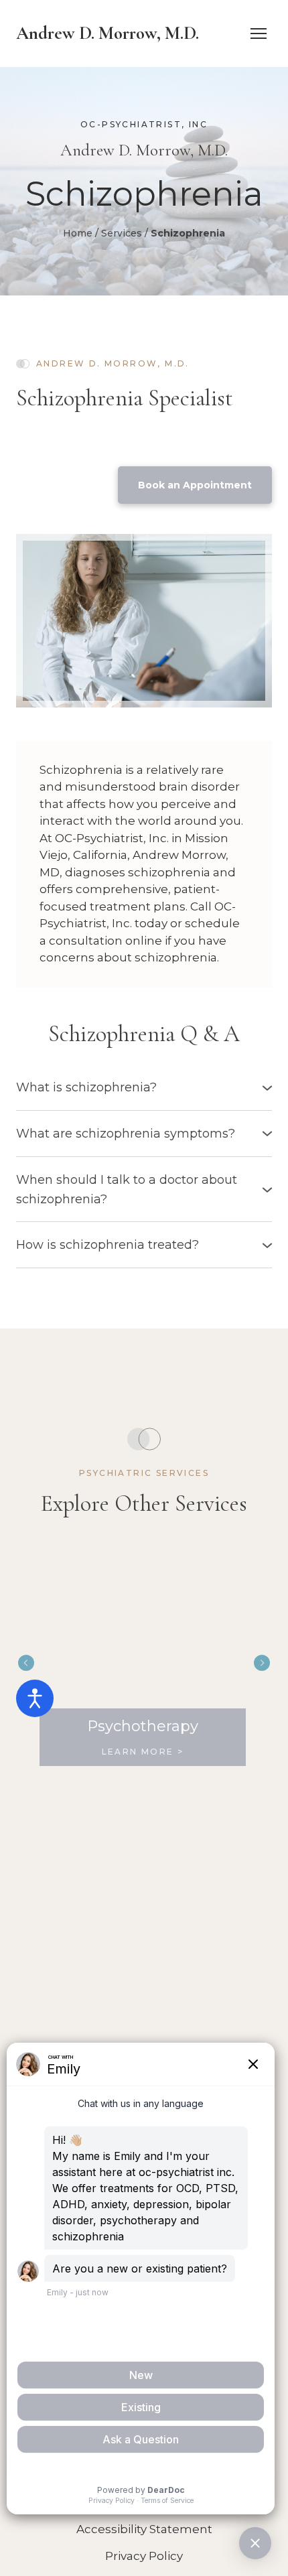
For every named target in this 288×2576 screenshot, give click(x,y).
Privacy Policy (144, 2556)
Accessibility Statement (144, 2529)
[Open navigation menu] (259, 33)
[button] (195, 485)
